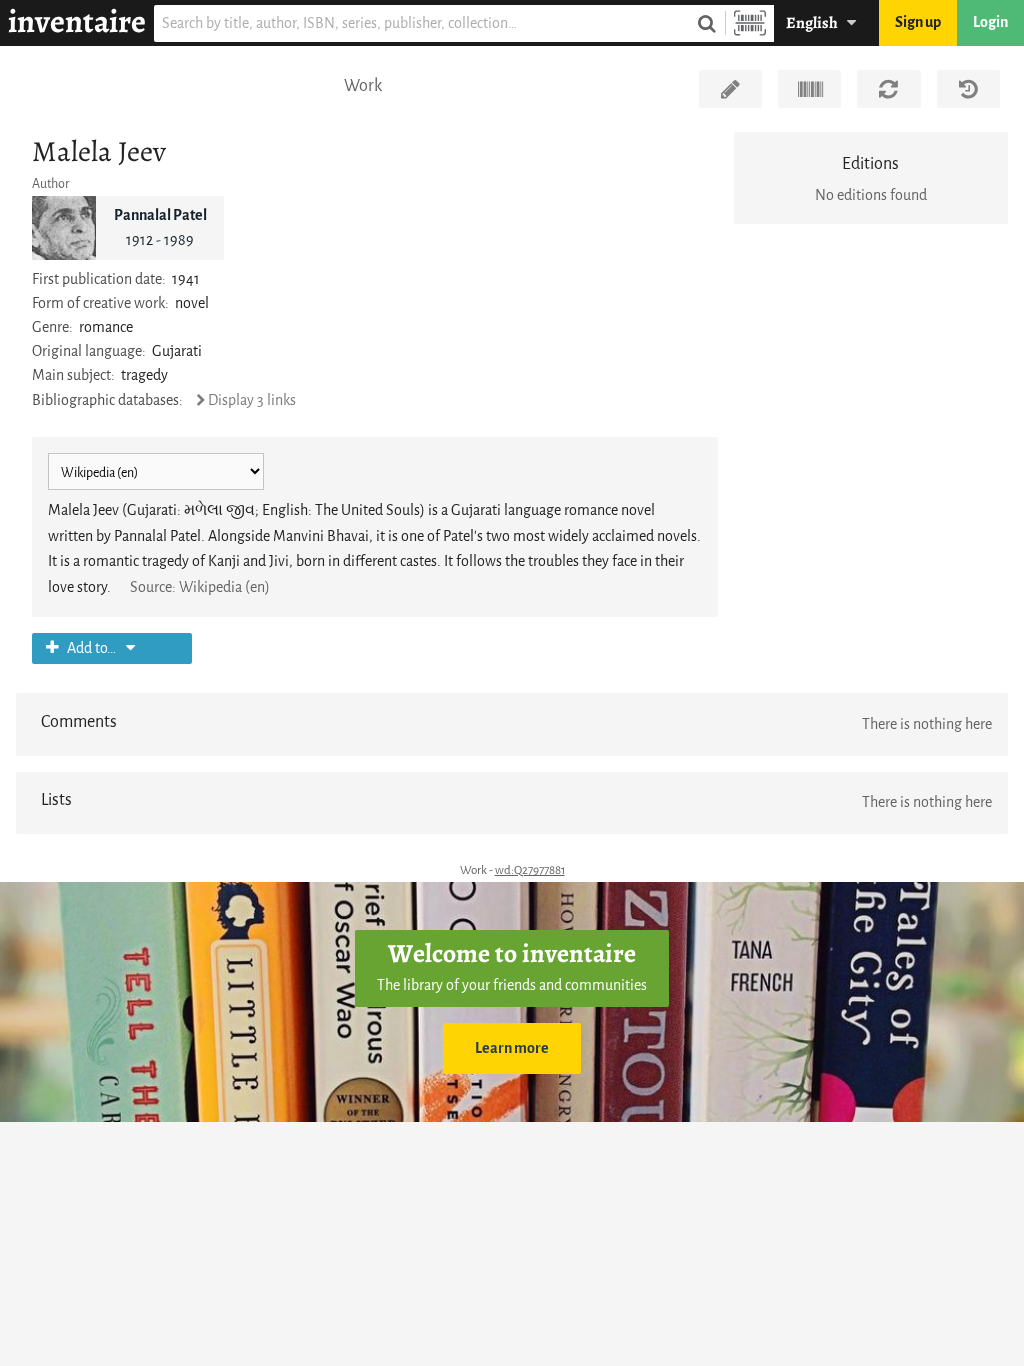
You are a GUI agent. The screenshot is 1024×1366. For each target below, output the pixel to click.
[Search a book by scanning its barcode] (750, 23)
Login (990, 22)
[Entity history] (968, 89)
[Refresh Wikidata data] (888, 89)
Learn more (512, 1048)
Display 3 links (252, 400)
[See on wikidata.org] (809, 89)
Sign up (918, 22)
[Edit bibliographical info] (730, 89)
